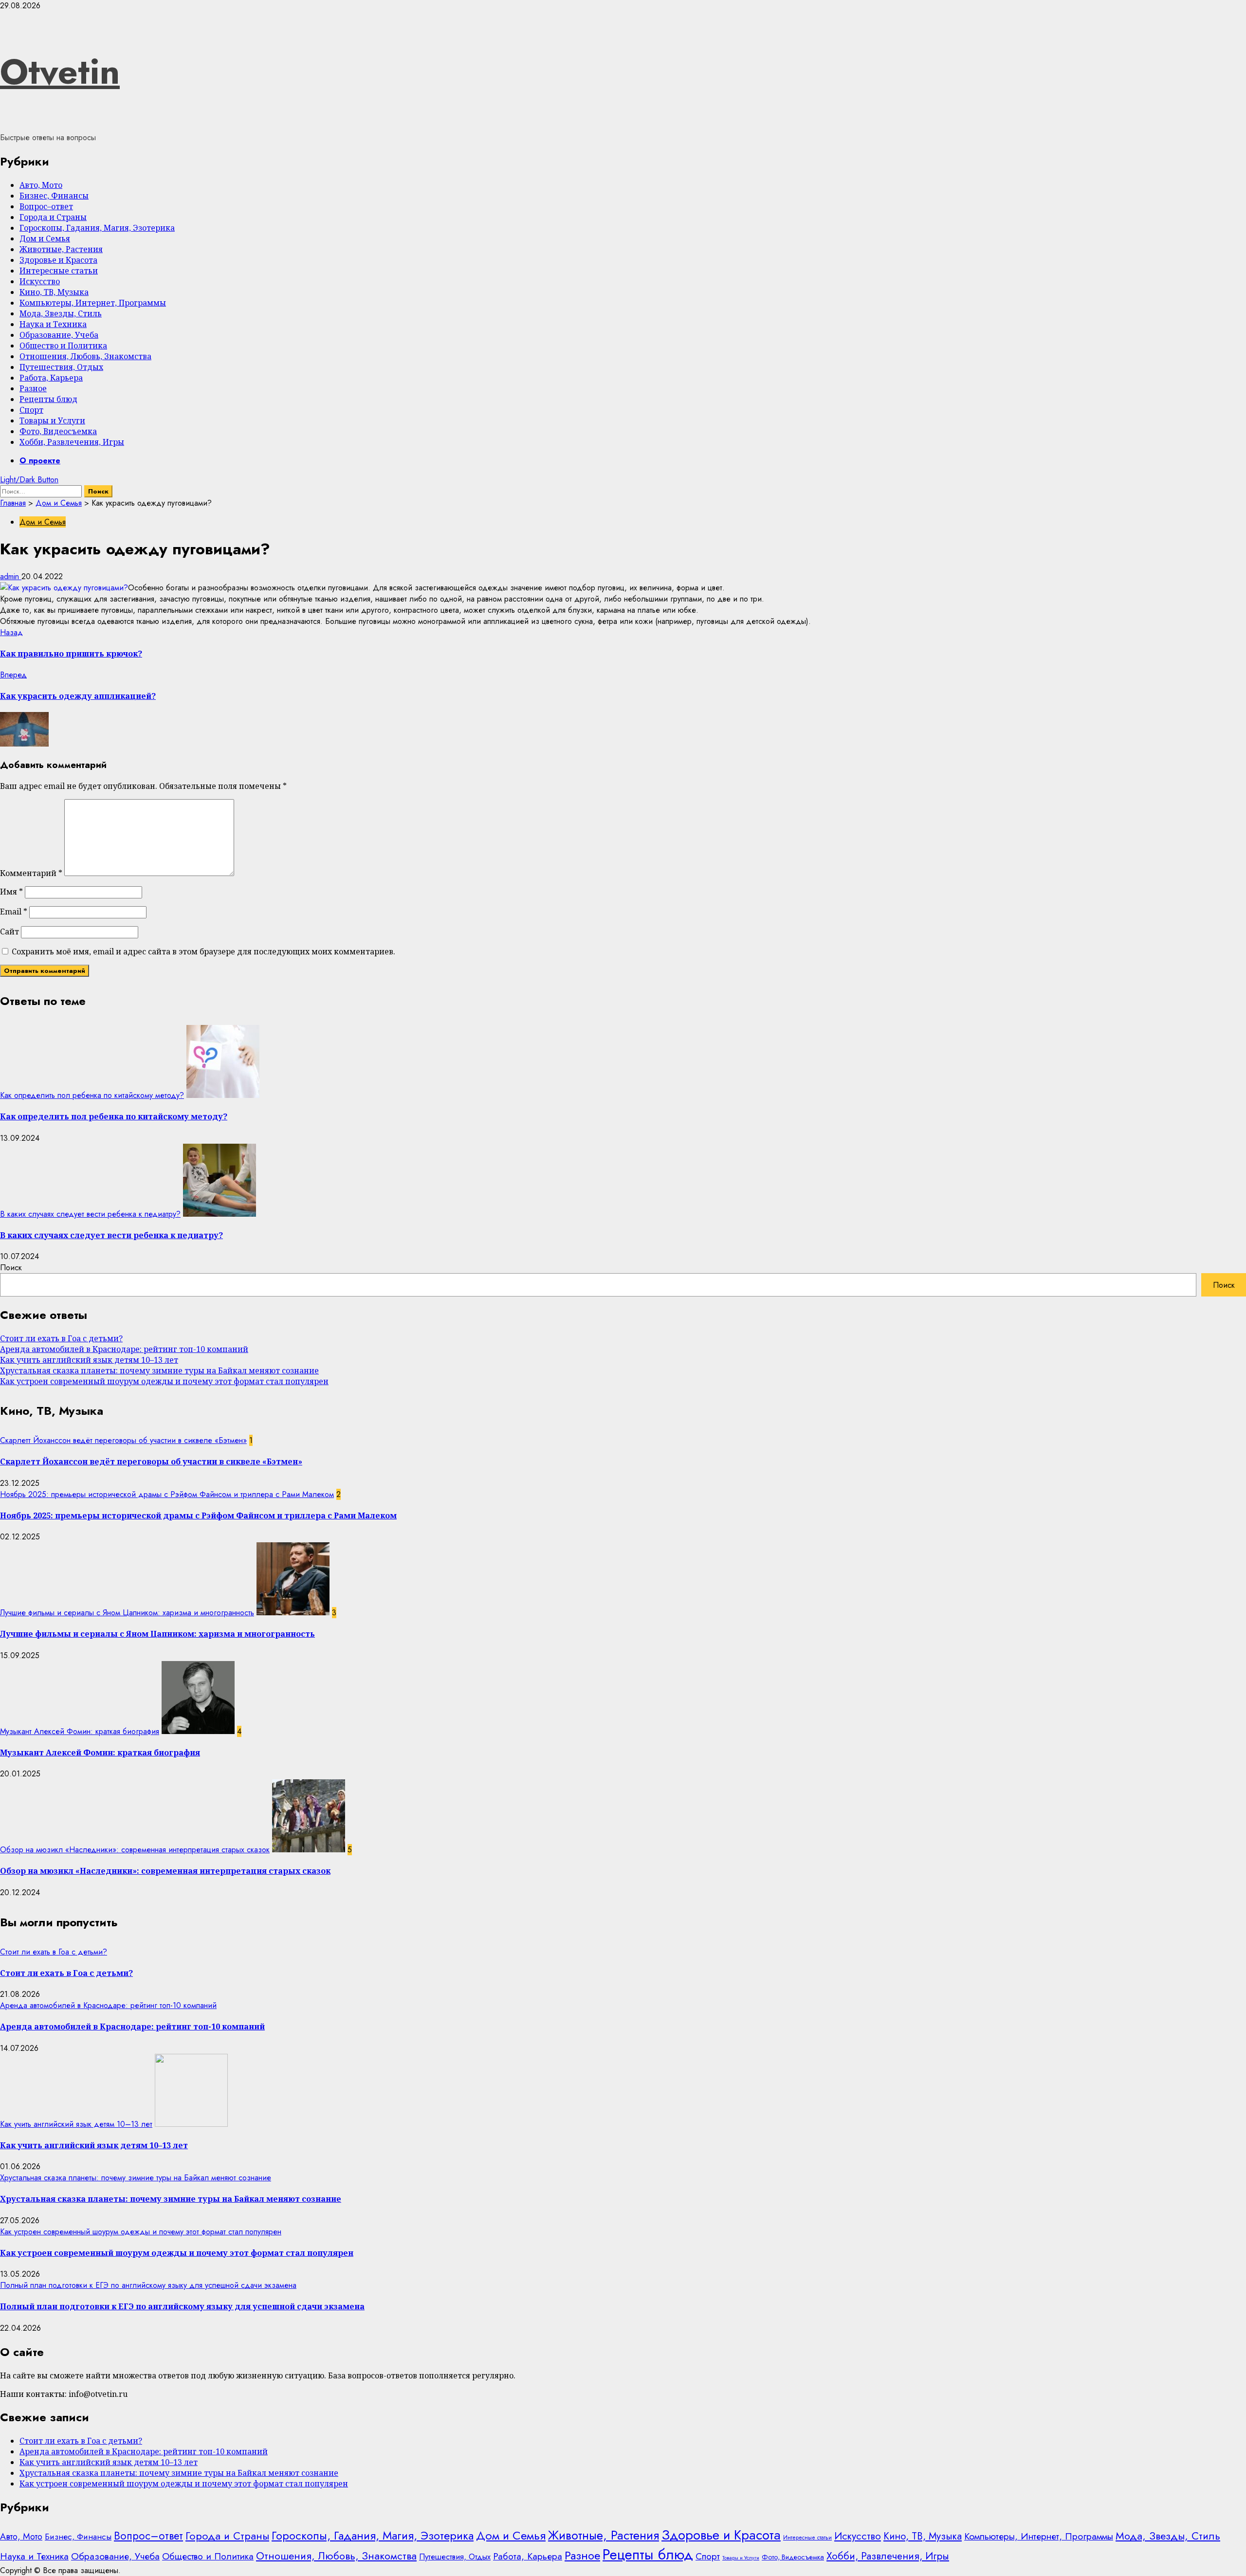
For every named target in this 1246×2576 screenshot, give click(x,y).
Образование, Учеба (59, 335)
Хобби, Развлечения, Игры (72, 442)
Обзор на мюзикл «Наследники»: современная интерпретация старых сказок (135, 1850)
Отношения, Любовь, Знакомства (85, 356)
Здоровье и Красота (58, 260)
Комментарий (31, 873)
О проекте (40, 461)
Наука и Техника (53, 324)
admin (11, 576)
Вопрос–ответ (46, 206)
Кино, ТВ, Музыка (54, 292)
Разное (33, 388)
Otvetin (60, 72)
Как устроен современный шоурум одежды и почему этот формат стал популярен (164, 1381)
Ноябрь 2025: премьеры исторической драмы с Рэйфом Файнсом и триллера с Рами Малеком (167, 1494)
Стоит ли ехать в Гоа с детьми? (61, 1338)
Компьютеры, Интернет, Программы (93, 303)
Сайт (9, 932)
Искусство (40, 281)
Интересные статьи (59, 271)
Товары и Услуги (52, 420)
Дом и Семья (45, 238)
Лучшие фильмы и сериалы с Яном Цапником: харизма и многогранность (127, 1613)
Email (14, 912)
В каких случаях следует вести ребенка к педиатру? (90, 1214)
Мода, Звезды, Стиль (61, 313)
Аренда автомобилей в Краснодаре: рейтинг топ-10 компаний (124, 1349)
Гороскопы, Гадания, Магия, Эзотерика (97, 228)
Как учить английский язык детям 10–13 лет (89, 1360)
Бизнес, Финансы (54, 196)
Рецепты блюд (48, 399)
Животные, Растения (61, 249)
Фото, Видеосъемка (58, 431)
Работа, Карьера (51, 378)
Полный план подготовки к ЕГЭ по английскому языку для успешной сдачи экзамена (148, 2285)
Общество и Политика (63, 346)
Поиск (11, 1268)
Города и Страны (53, 217)
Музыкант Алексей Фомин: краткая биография (80, 1731)
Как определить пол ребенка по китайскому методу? (92, 1095)
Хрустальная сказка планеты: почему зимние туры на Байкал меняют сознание (159, 1370)
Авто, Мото (41, 185)
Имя (11, 892)
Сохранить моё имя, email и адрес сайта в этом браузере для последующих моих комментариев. (203, 951)
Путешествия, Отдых (61, 367)
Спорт (31, 410)
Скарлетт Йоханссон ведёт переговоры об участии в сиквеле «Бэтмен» (123, 1440)
